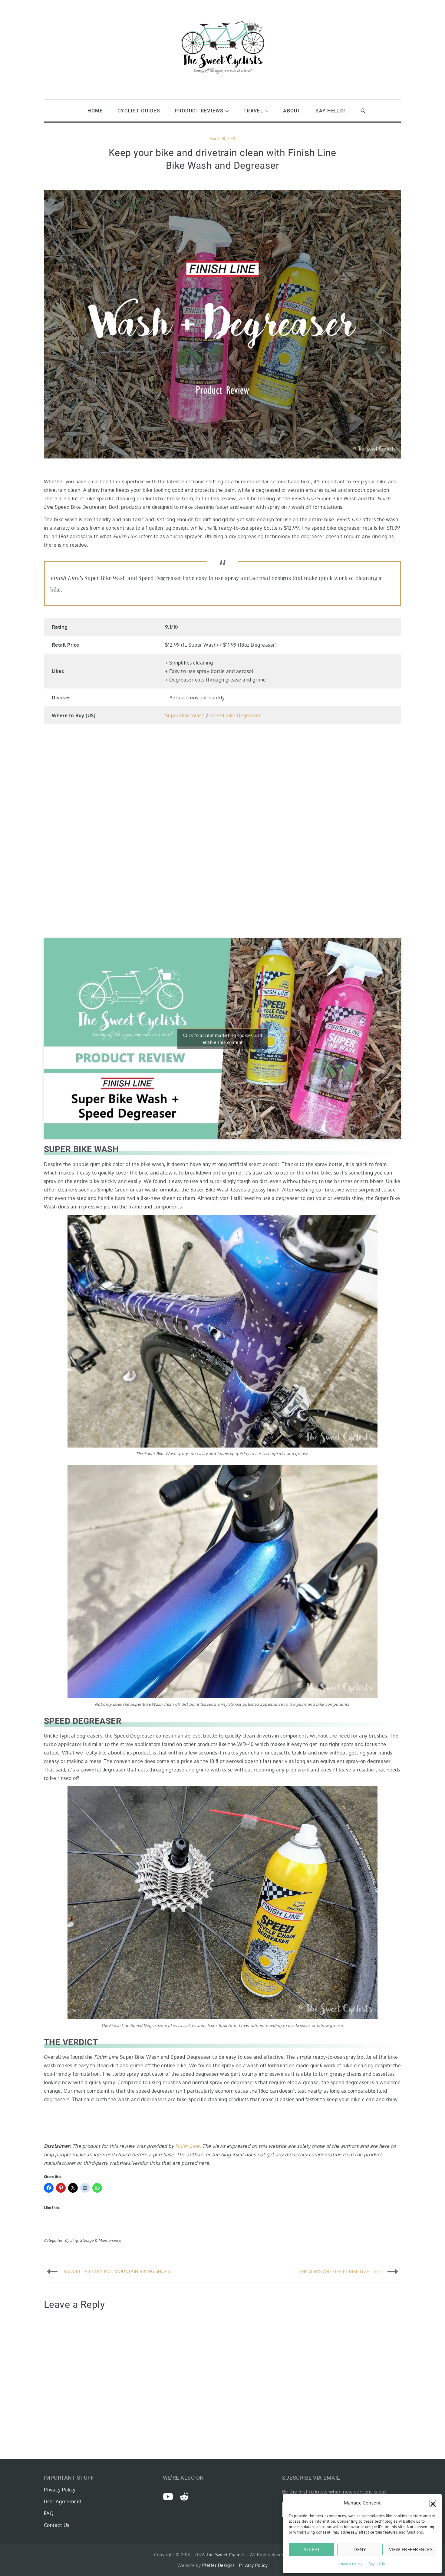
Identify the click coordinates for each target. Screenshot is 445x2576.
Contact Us (57, 2525)
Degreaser (249, 715)
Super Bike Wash (185, 715)
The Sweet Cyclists (226, 2555)
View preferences (411, 2549)
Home (95, 111)
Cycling (71, 2240)
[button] (433, 2503)
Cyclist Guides (139, 111)
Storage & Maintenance (100, 2240)
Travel (253, 111)
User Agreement (63, 2501)
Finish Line (187, 2146)
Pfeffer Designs (218, 2565)
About (292, 111)
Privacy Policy (351, 2564)
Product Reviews (199, 111)
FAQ (49, 2513)
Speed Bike (222, 715)
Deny (360, 2549)
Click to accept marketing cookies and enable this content (223, 1039)
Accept (312, 2549)
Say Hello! (377, 2564)
